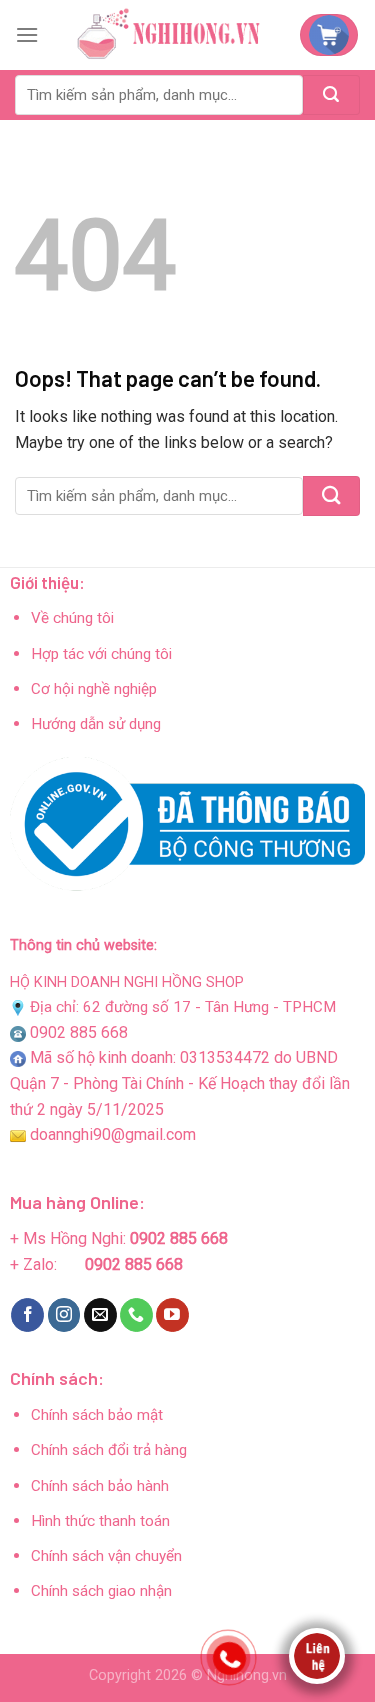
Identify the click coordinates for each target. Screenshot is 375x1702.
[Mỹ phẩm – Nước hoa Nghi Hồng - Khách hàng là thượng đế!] (169, 35)
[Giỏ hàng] (329, 35)
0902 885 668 (79, 1032)
